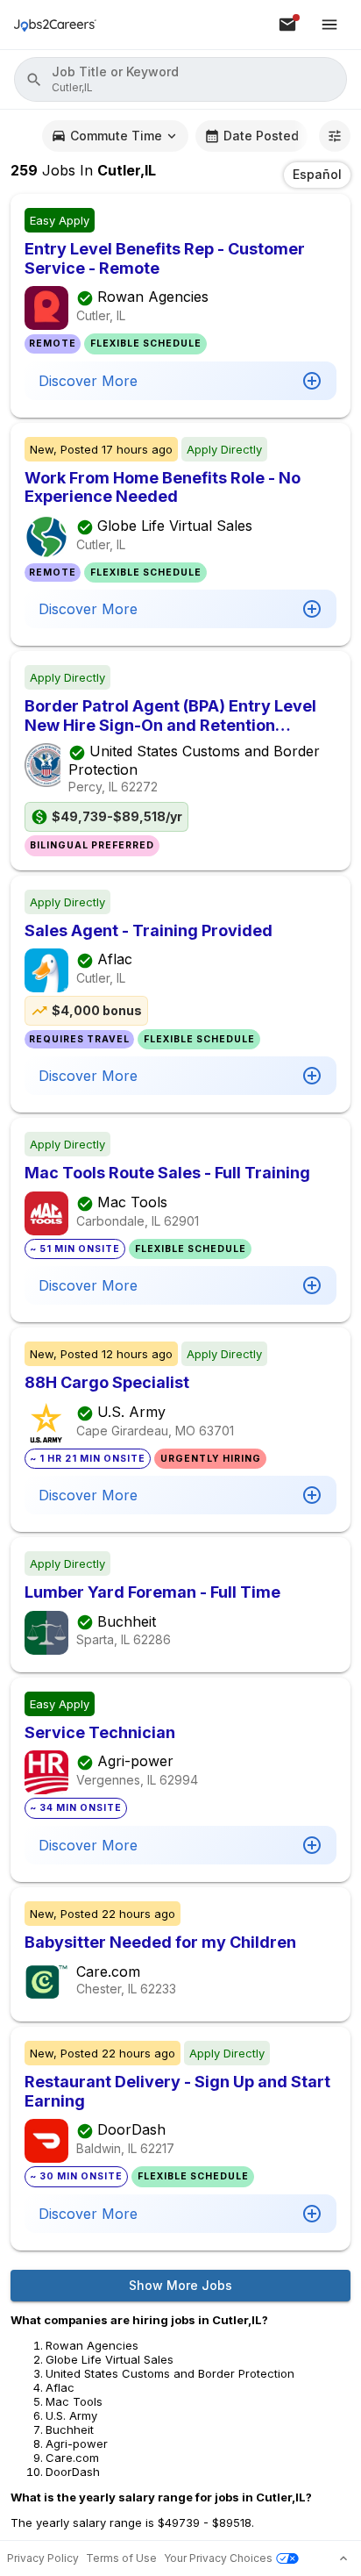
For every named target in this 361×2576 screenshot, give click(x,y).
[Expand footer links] (343, 2558)
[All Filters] (335, 136)
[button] (180, 79)
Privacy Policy (43, 2558)
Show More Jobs (180, 2285)
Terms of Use (121, 2558)
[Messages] (287, 25)
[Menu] (329, 25)
